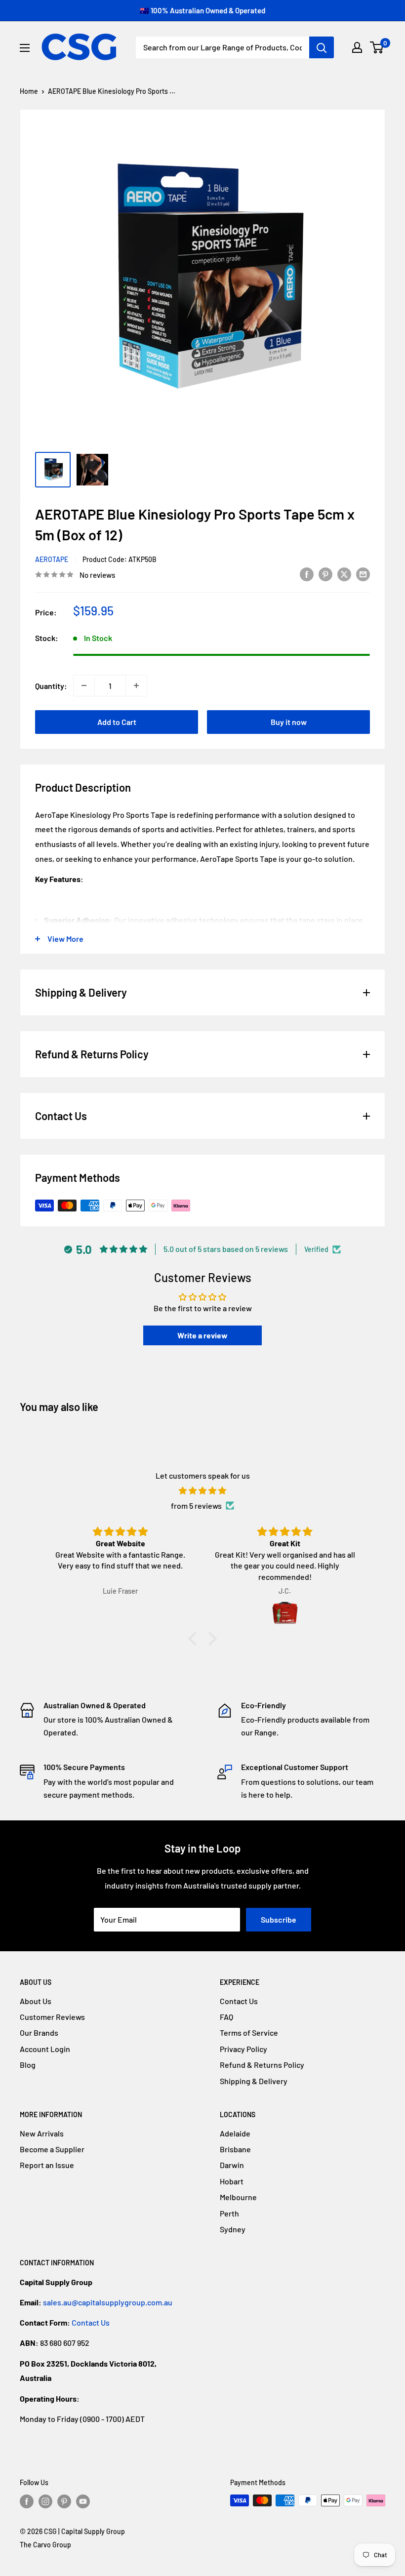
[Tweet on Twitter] (344, 574)
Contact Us (239, 2001)
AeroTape (52, 559)
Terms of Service (249, 2033)
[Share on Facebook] (307, 574)
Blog (28, 2065)
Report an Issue (47, 2165)
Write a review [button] (202, 1335)
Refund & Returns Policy (262, 2065)
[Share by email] (363, 574)
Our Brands (39, 2033)
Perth (229, 2213)
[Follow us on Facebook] (27, 2501)
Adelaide (235, 2133)
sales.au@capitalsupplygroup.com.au (108, 2302)
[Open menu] (25, 48)
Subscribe (279, 1919)
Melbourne (238, 2197)
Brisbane (235, 2149)
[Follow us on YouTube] (83, 2501)
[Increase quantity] (136, 685)
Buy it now (289, 722)
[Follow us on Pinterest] (64, 2501)
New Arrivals (42, 2133)
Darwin (232, 2165)
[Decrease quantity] (84, 685)
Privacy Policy (243, 2049)
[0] (377, 47)
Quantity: (51, 686)
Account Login (45, 2049)
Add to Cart (117, 722)
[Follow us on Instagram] (45, 2501)
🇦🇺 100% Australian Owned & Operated (202, 10)
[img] (202, 1491)
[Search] (322, 47)
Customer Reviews (52, 2017)
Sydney (233, 2229)
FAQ (226, 2017)
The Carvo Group (45, 2545)
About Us (36, 2001)
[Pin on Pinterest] (325, 574)
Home (29, 91)
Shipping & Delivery (254, 2081)
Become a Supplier (52, 2149)
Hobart (232, 2181)
